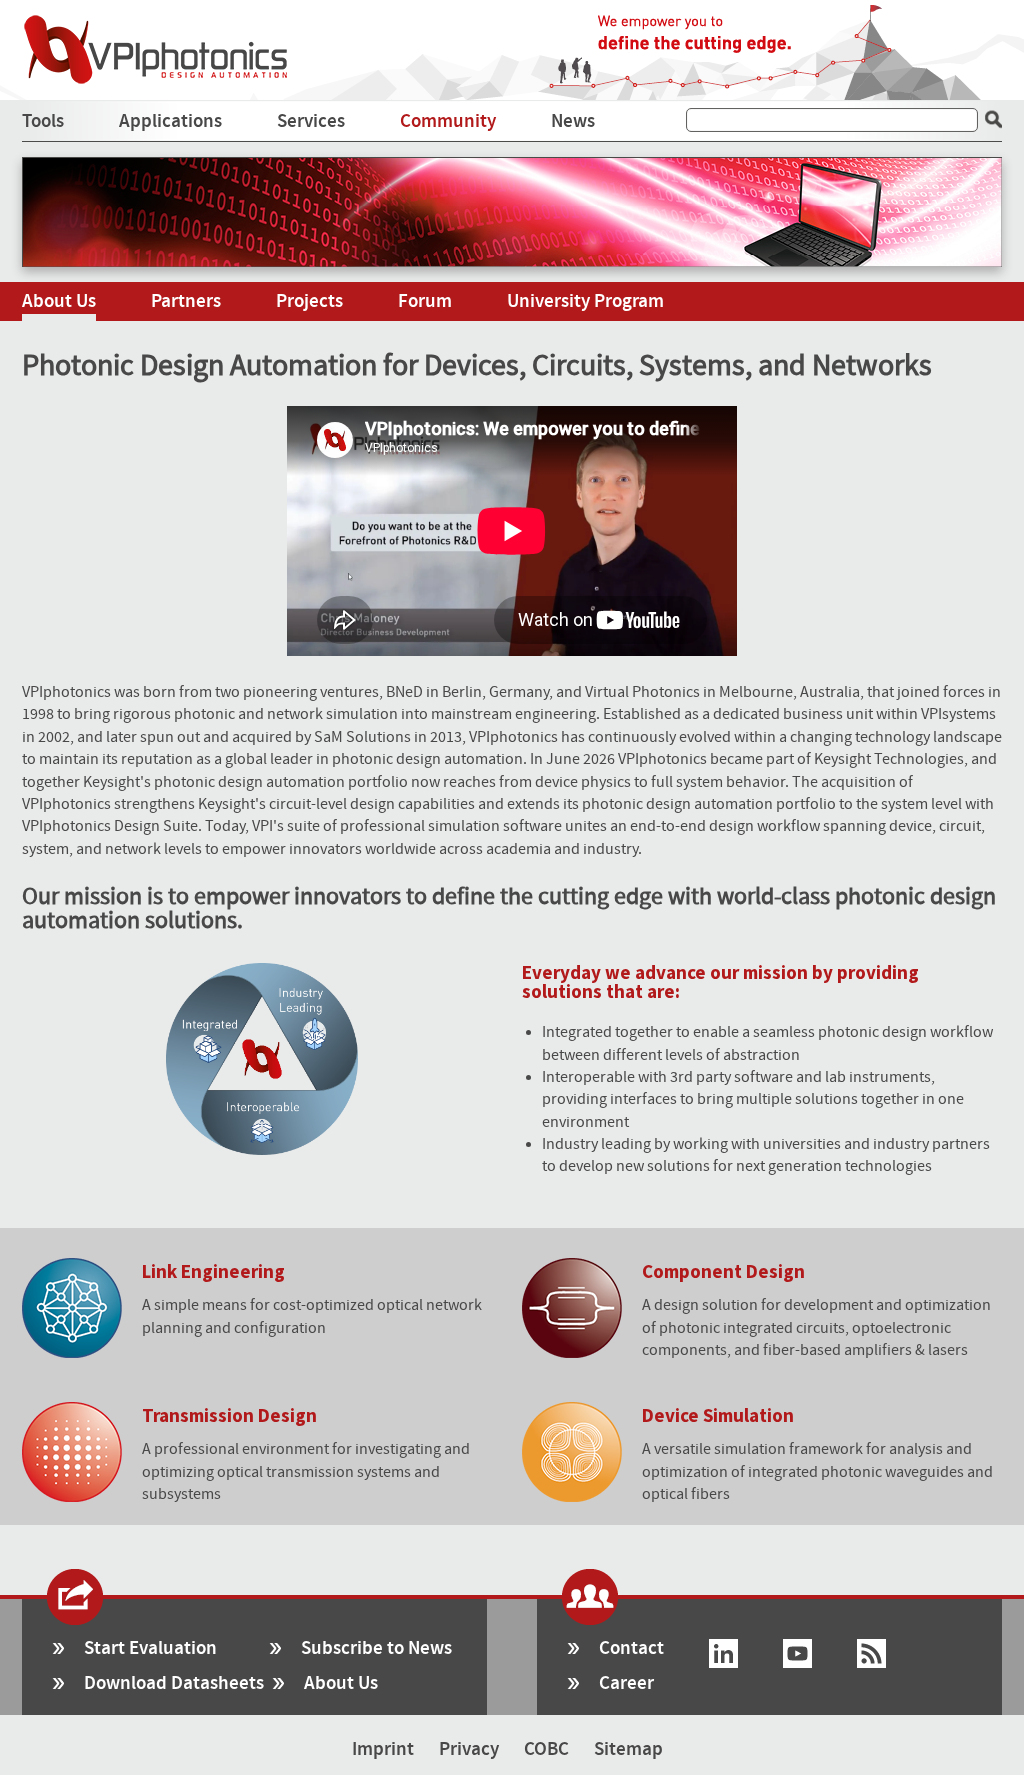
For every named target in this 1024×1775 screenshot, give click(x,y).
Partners (186, 301)
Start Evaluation (150, 1648)
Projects (309, 301)
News (573, 121)
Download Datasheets (174, 1683)
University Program (585, 301)
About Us (59, 301)
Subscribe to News (376, 1648)
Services (311, 121)
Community (448, 121)
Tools (43, 121)
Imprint (383, 1749)
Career (626, 1683)
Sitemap (628, 1749)
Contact (631, 1648)
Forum (425, 301)
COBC (546, 1749)
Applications (170, 121)
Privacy (469, 1749)
